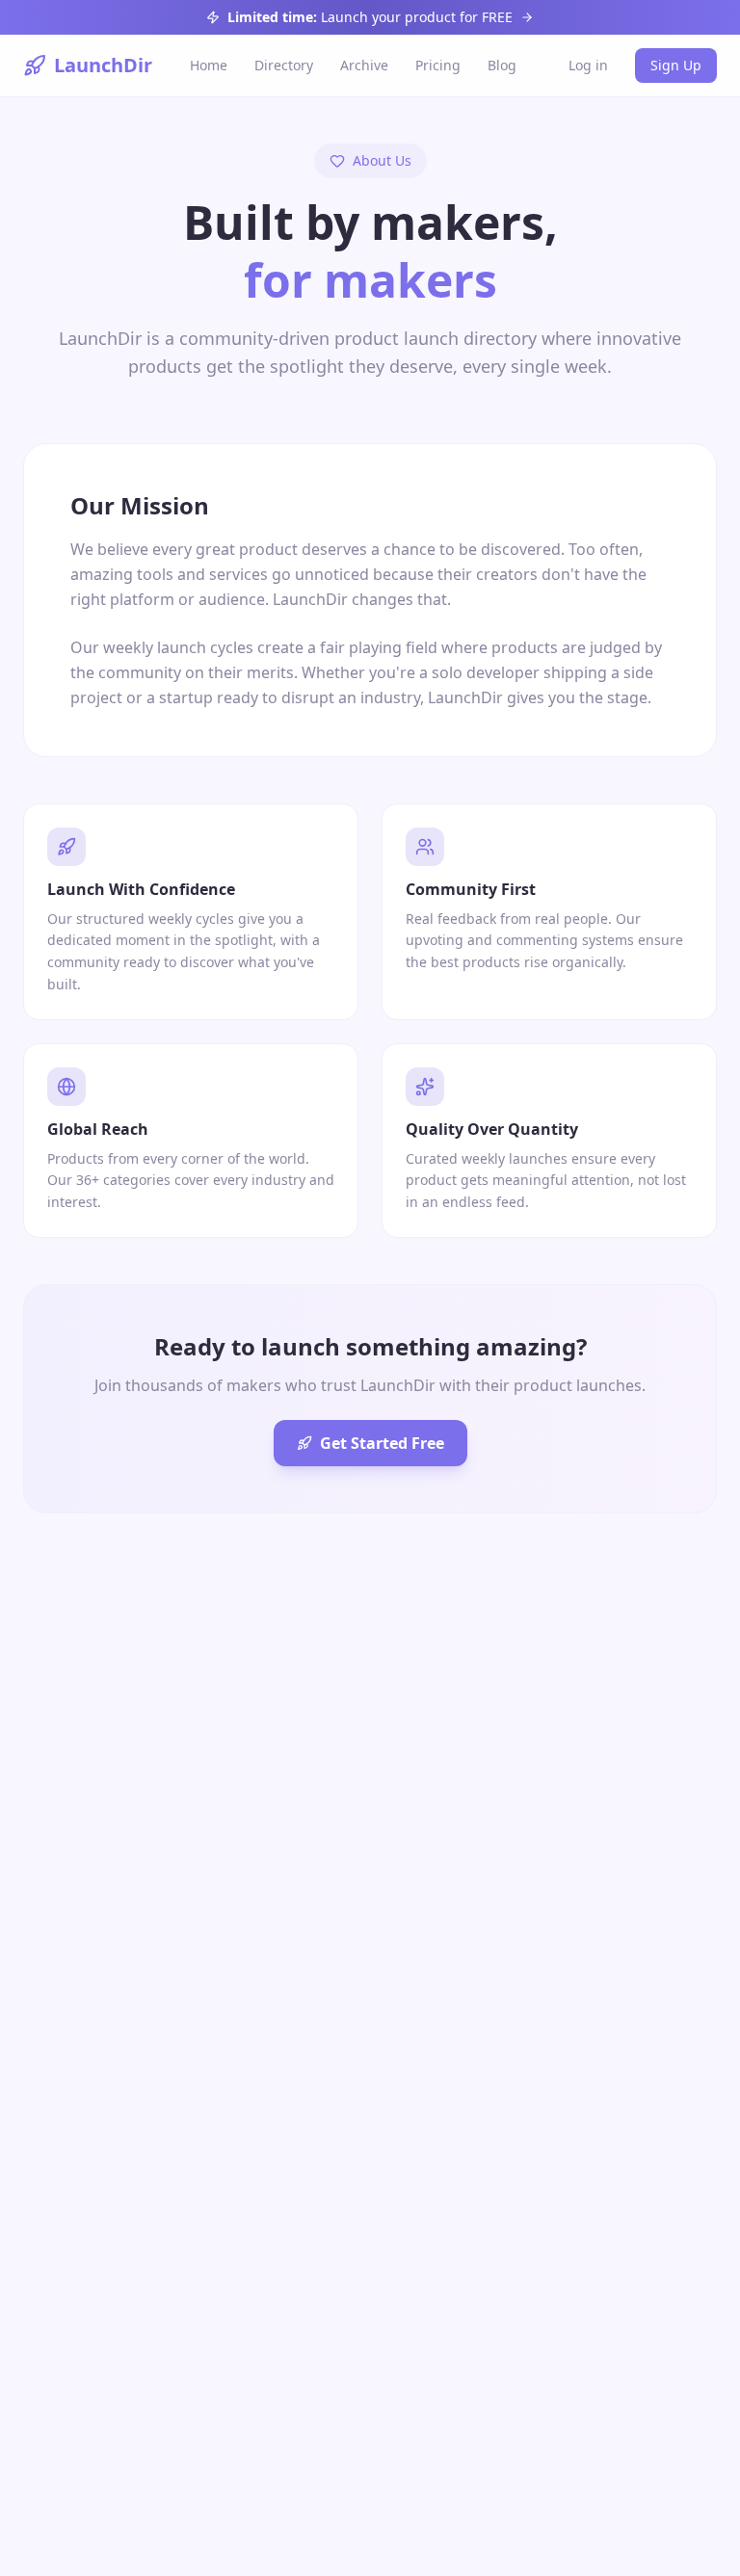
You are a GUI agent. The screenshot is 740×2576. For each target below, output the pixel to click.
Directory (284, 65)
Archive (364, 65)
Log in (588, 65)
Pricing (438, 65)
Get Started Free (382, 1443)
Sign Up (676, 65)
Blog (502, 65)
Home (209, 65)
